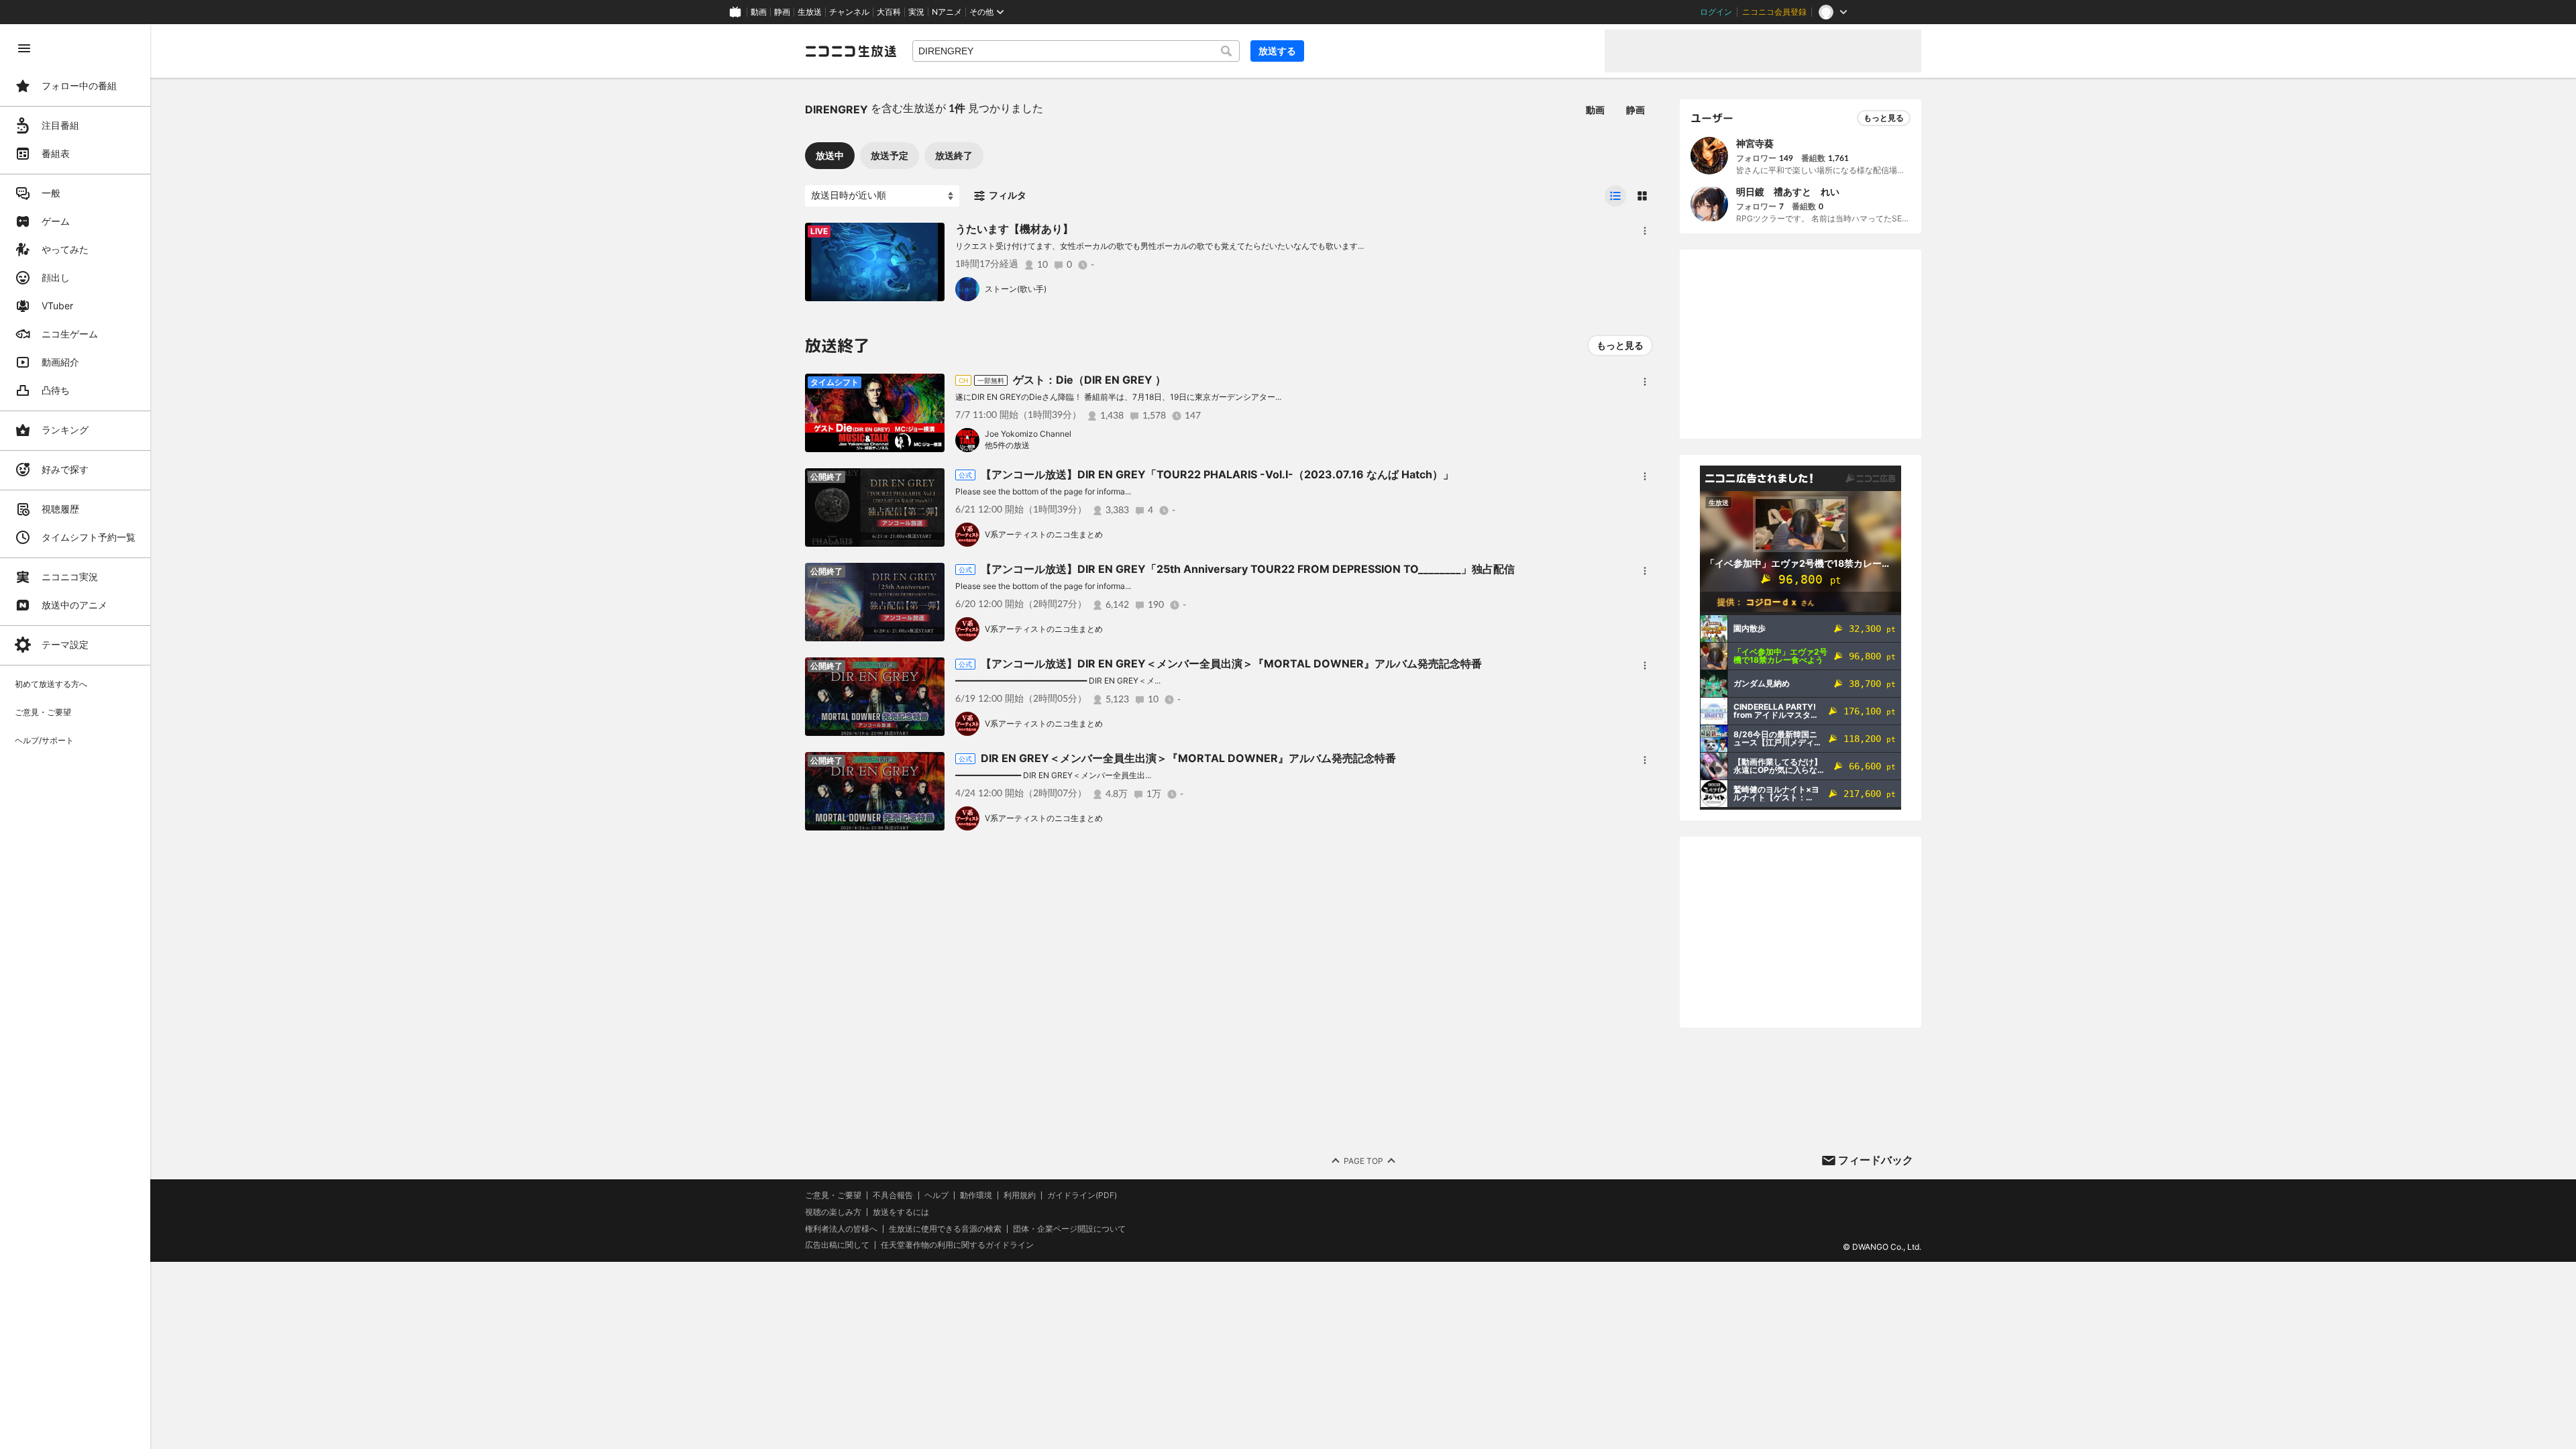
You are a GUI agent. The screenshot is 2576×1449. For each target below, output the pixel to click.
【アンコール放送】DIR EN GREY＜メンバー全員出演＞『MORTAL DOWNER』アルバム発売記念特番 (1231, 663)
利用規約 (1020, 1195)
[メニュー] (1645, 231)
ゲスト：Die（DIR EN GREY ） (1089, 380)
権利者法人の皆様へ (841, 1229)
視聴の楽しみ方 (833, 1212)
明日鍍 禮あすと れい (1788, 192)
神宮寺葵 (1755, 143)
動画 (759, 12)
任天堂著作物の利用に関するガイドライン (957, 1245)
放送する (1277, 51)
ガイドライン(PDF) (1082, 1195)
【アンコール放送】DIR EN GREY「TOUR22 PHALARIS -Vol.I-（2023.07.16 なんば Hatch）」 (1217, 474)
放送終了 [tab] (954, 155)
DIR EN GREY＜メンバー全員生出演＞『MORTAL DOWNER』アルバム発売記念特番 (1188, 758)
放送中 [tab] (830, 155)
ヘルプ (936, 1195)
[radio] (1615, 196)
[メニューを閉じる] (24, 48)
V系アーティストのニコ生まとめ (1044, 534)
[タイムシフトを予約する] (931, 236)
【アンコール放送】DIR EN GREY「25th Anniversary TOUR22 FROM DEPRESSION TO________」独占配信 (1248, 569)
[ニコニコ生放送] (851, 51)
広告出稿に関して (837, 1245)
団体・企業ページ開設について (1069, 1229)
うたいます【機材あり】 (1014, 229)
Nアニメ (947, 12)
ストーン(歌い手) (1016, 289)
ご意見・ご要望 (833, 1195)
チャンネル (849, 12)
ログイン (1716, 12)
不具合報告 (893, 1195)
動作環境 (976, 1195)
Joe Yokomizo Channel (1028, 434)
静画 (782, 12)
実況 (916, 12)
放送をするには (901, 1212)
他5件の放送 (1007, 445)
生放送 (810, 12)
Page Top (1363, 1161)
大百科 (889, 12)
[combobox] (1076, 51)
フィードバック (1876, 1160)
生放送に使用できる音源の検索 (945, 1229)
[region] (75, 737)
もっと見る (1620, 345)
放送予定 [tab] (890, 155)
